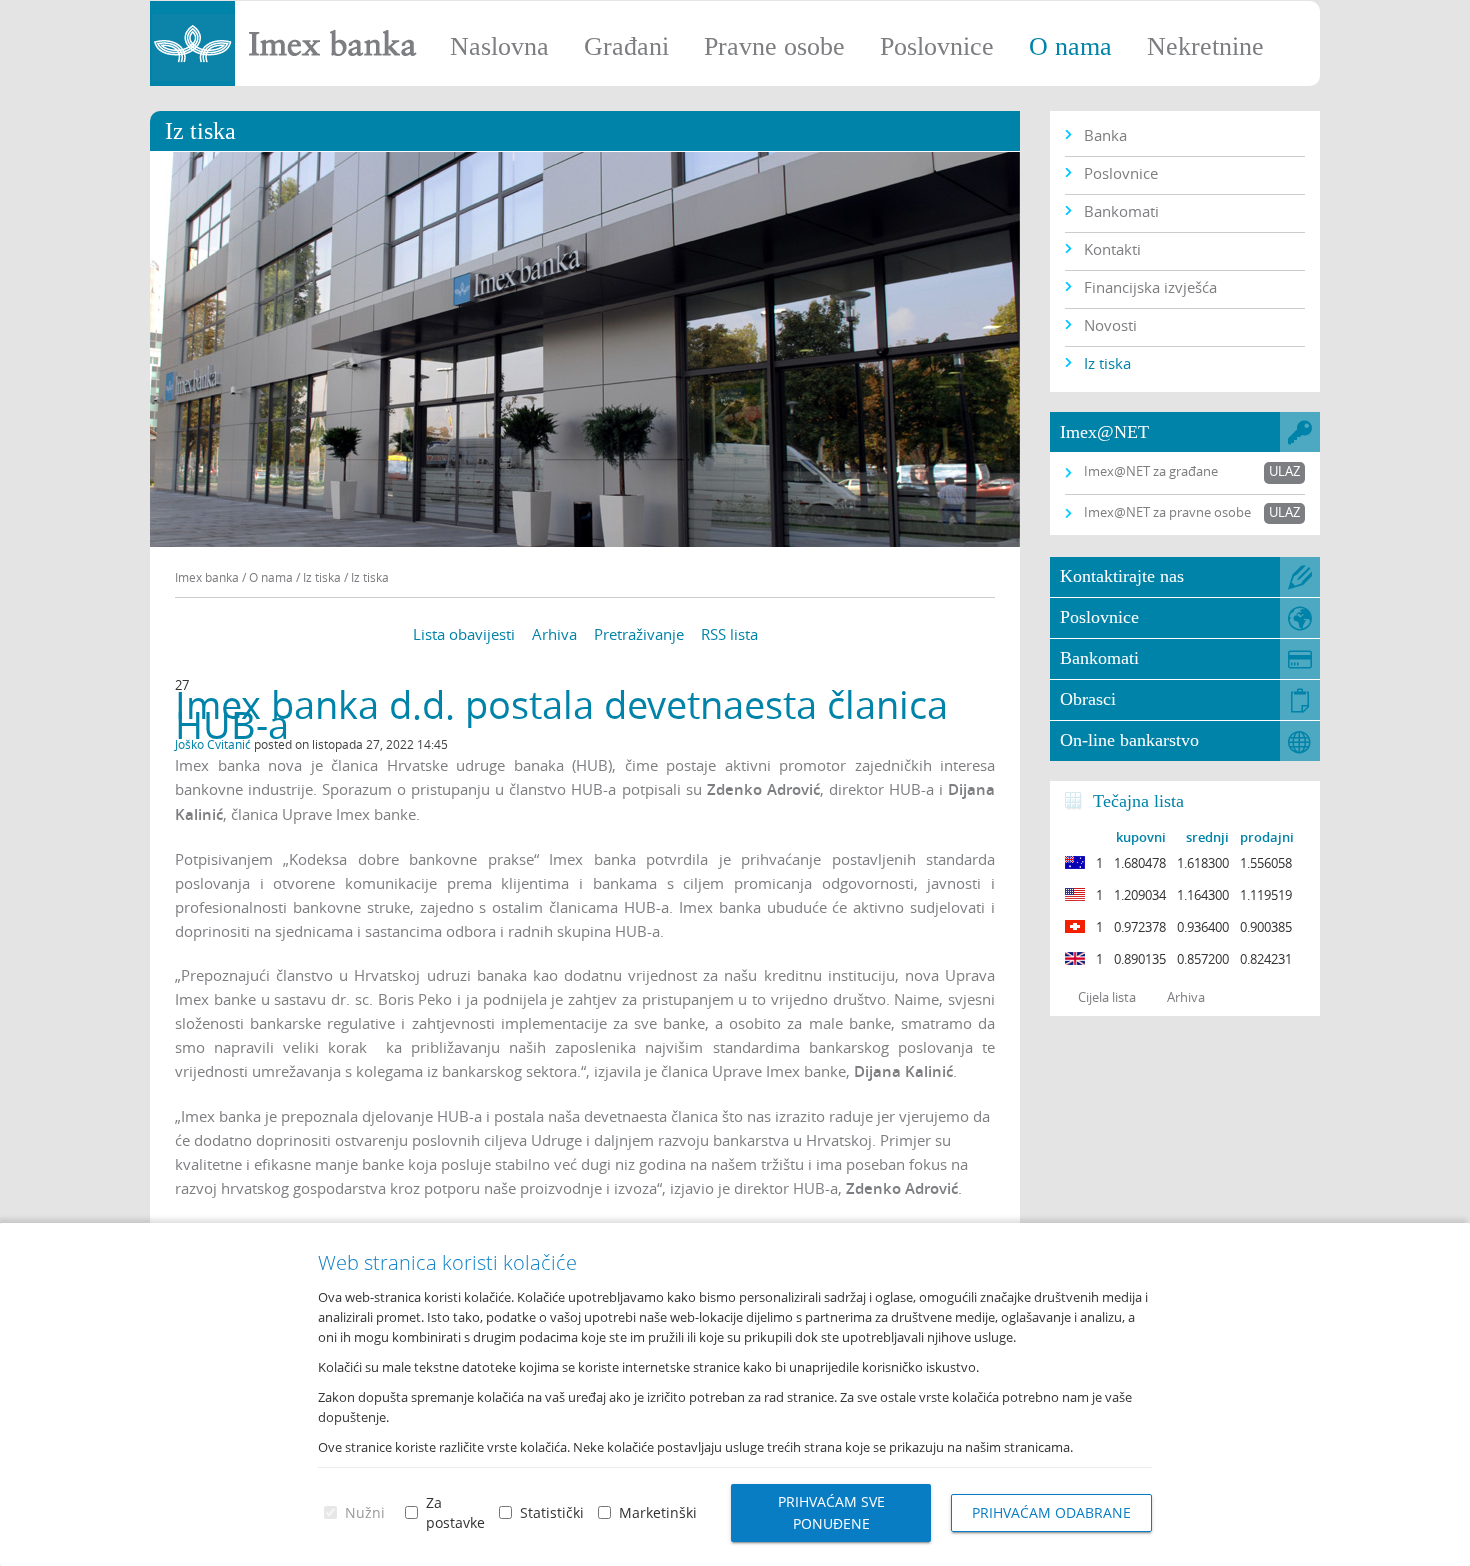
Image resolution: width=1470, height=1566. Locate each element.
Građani (626, 46)
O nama (1070, 46)
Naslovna (499, 46)
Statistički (552, 1512)
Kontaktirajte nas (1122, 576)
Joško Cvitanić (213, 744)
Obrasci (1088, 699)
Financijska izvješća (1150, 287)
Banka (1105, 135)
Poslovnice (937, 46)
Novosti (1110, 325)
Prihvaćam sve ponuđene (831, 1512)
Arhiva (554, 634)
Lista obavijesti (464, 634)
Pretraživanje (639, 634)
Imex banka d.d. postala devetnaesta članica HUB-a (561, 714)
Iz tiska (1107, 363)
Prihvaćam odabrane (1051, 1512)
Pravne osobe (774, 46)
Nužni (365, 1512)
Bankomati (1121, 211)
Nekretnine (1205, 46)
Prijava (1445, 25)
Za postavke (455, 1512)
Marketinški (658, 1512)
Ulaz (1284, 471)
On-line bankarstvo (1129, 740)
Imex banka (207, 577)
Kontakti (1112, 249)
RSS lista (729, 634)
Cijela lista (1107, 997)
